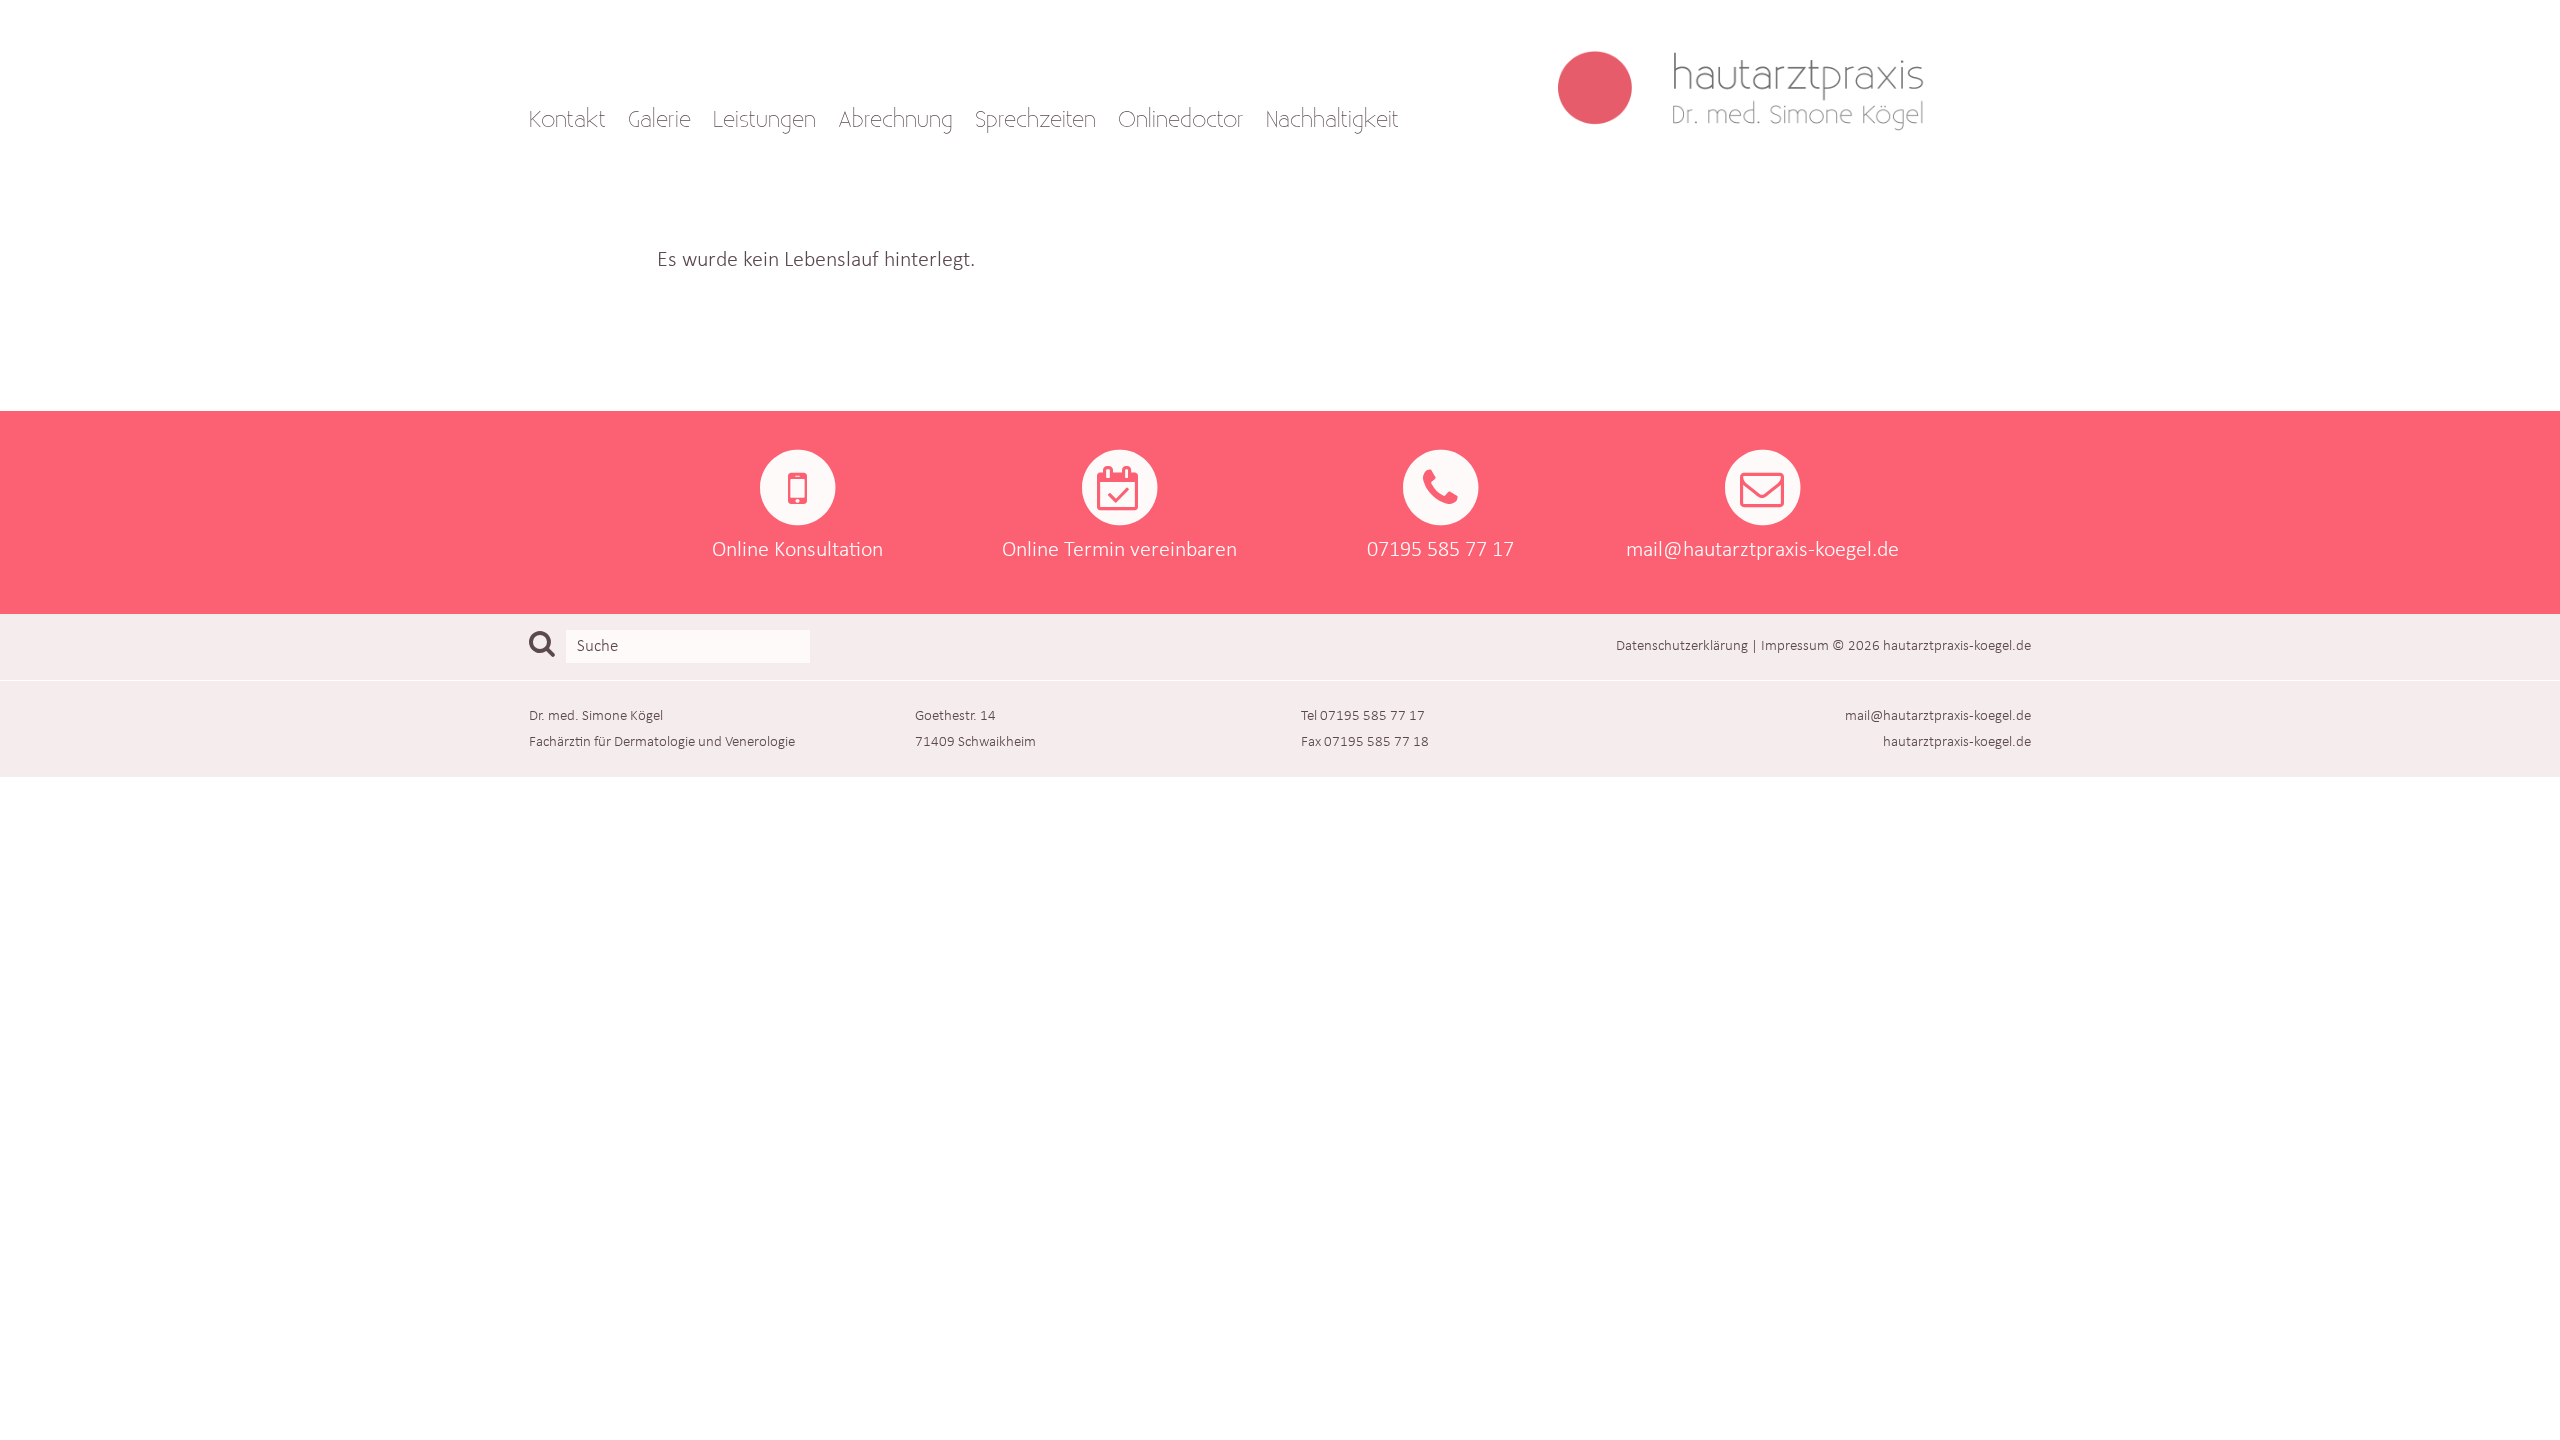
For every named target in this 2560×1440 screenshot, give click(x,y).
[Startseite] (1752, 74)
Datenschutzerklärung (1682, 646)
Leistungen (764, 120)
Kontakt (567, 120)
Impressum (1795, 646)
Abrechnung (895, 120)
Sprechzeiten (1035, 120)
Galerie (659, 120)
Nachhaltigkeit (1332, 120)
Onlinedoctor (1181, 120)
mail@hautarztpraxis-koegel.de (1938, 716)
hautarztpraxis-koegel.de (1957, 646)
